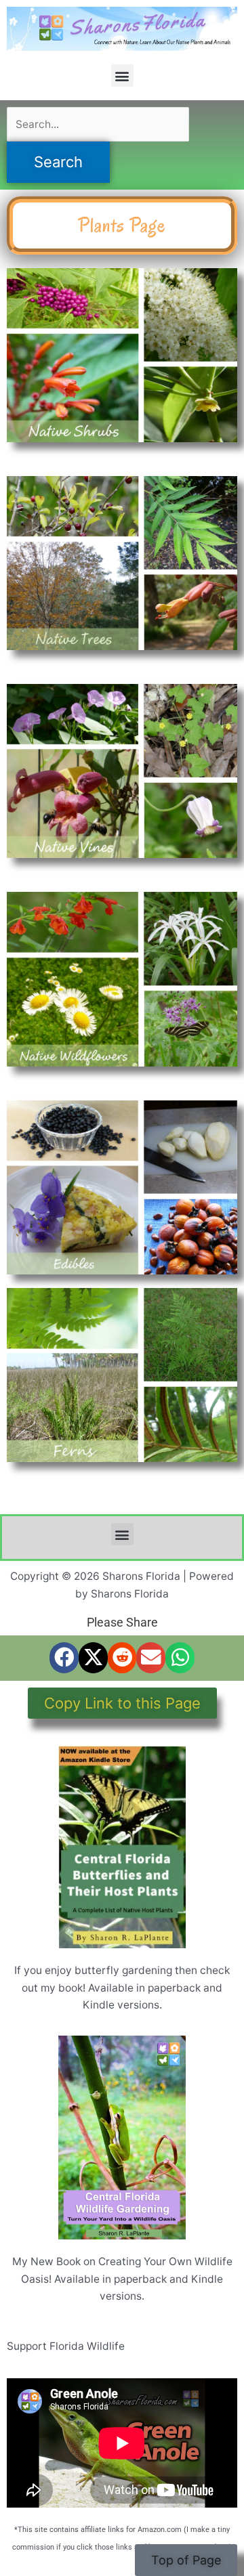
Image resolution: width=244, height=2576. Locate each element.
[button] (122, 76)
